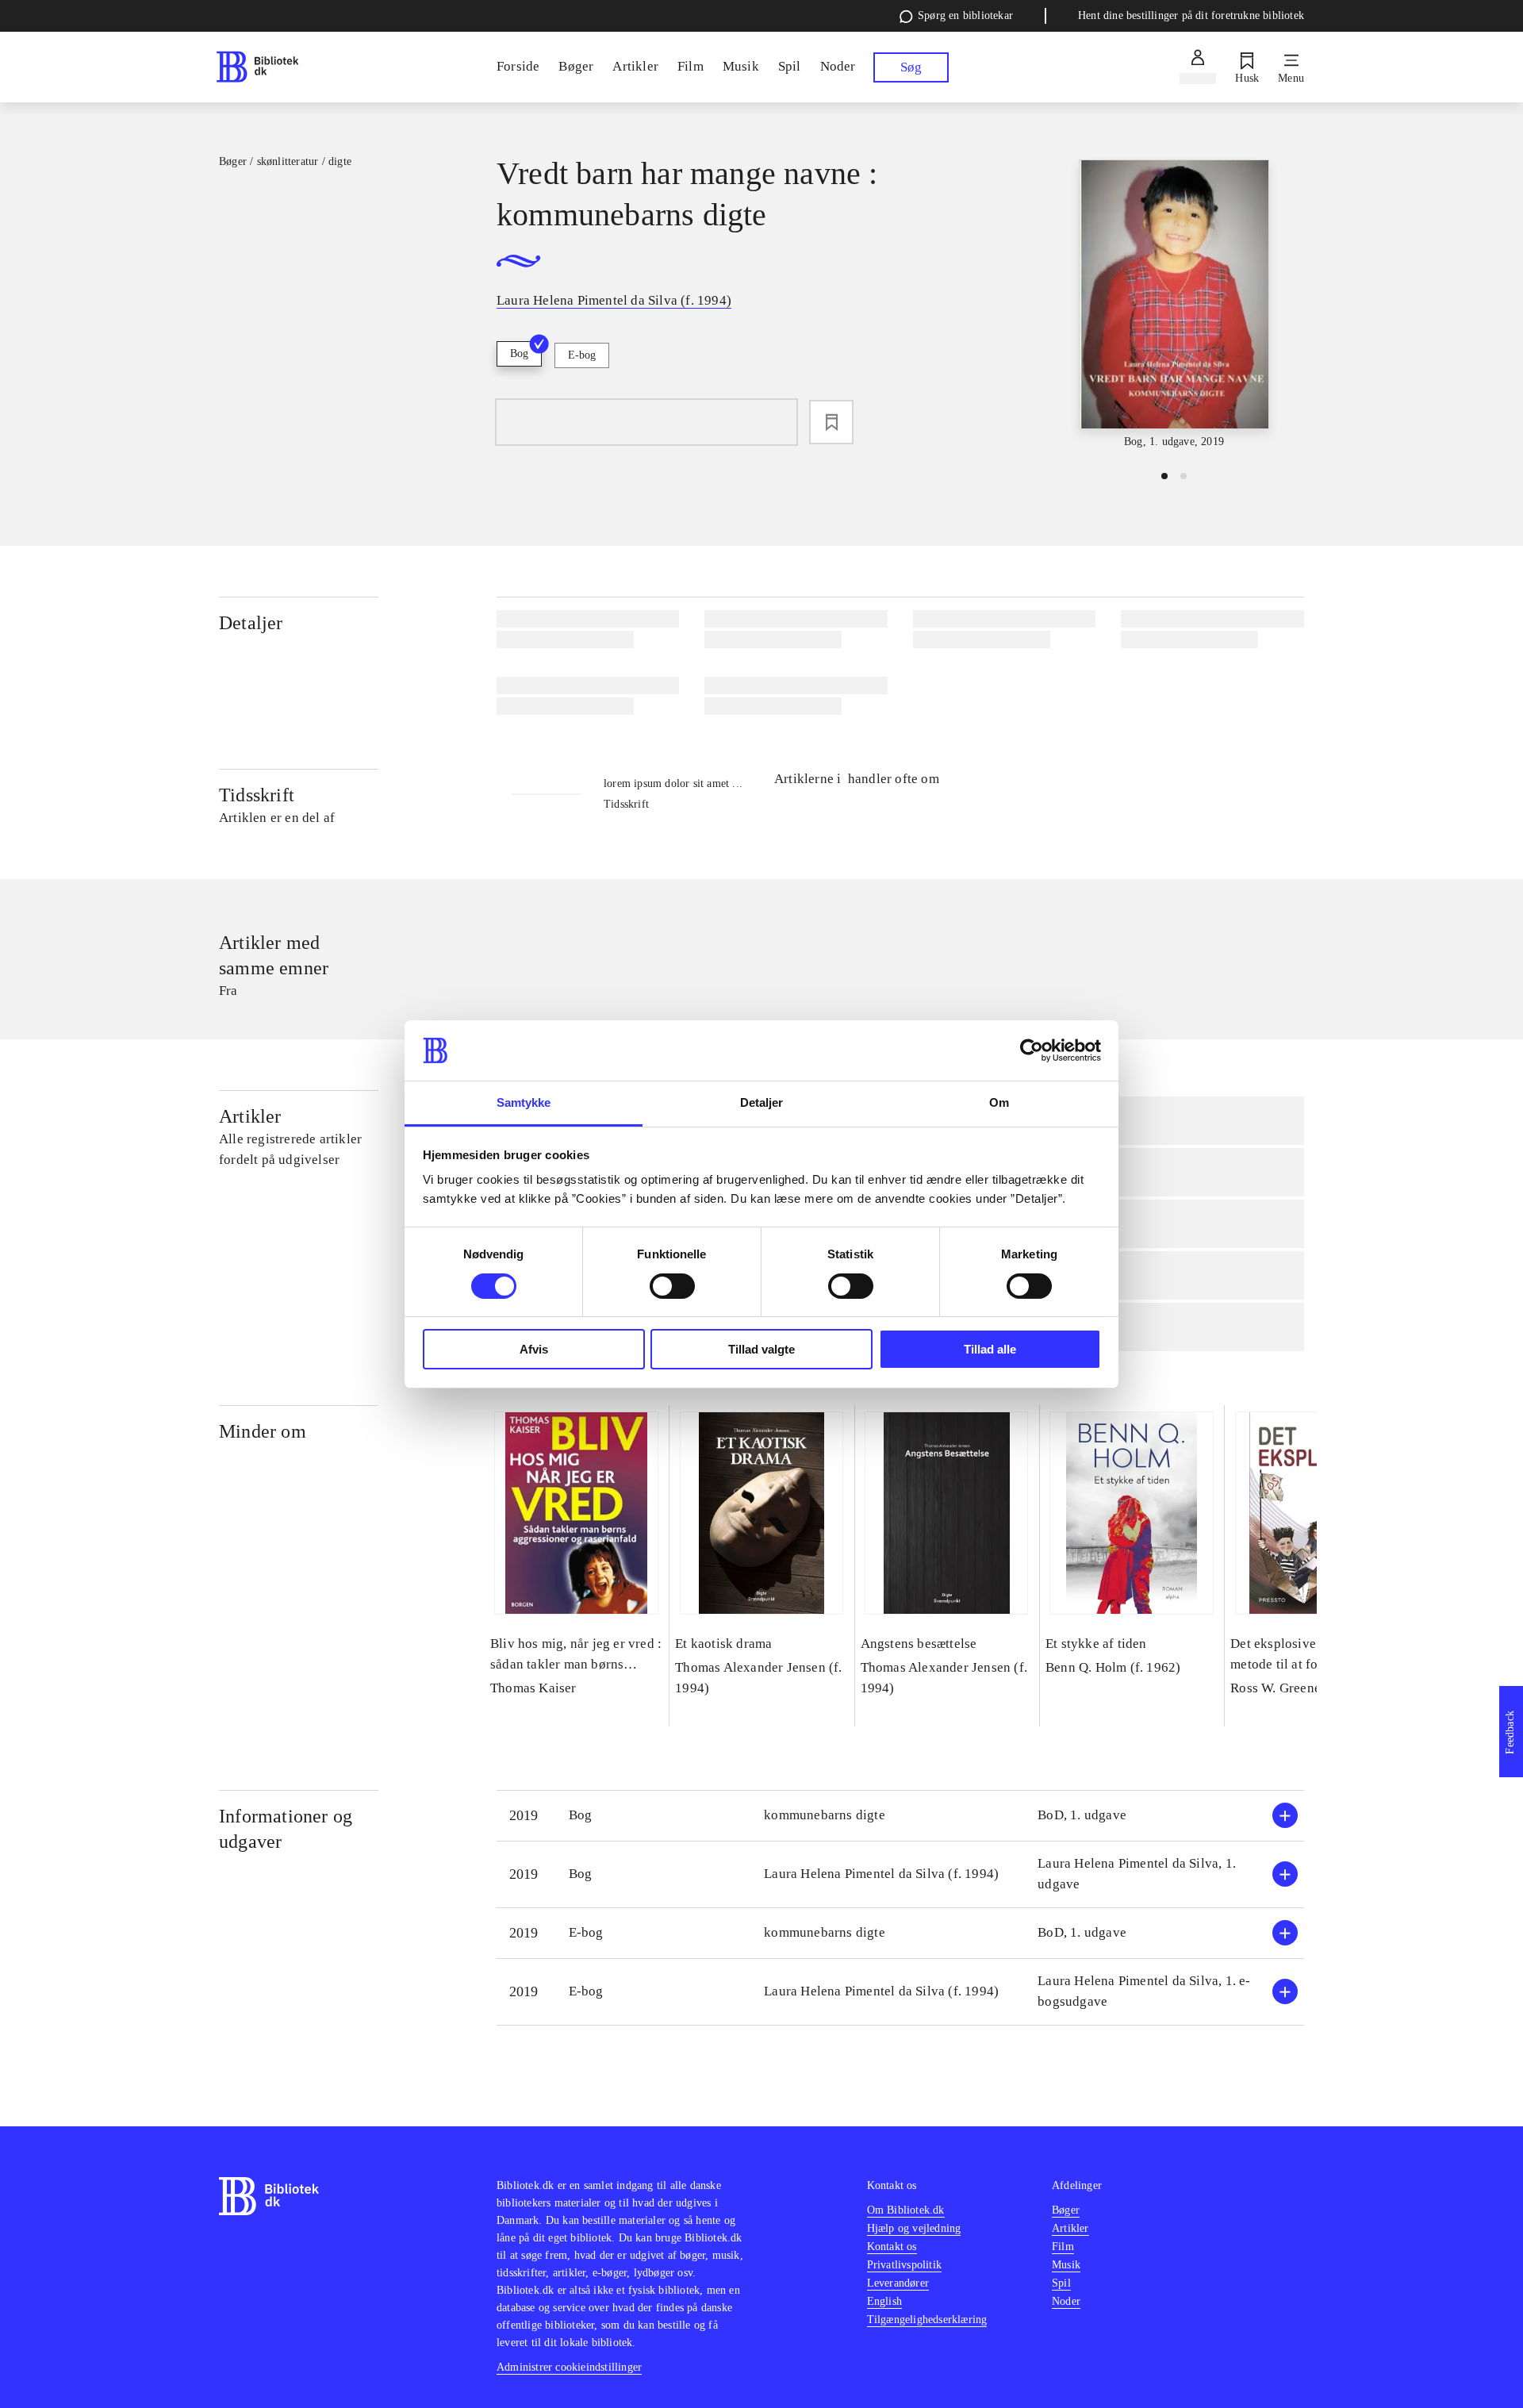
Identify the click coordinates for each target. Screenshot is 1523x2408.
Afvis (534, 1349)
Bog (519, 353)
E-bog (582, 355)
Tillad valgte (761, 1349)
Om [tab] (999, 1102)
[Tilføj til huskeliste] (831, 422)
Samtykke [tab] (524, 1102)
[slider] (1174, 305)
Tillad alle (990, 1349)
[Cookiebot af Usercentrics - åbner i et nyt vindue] (1032, 1050)
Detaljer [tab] (762, 1102)
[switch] (672, 1286)
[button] (900, 1816)
